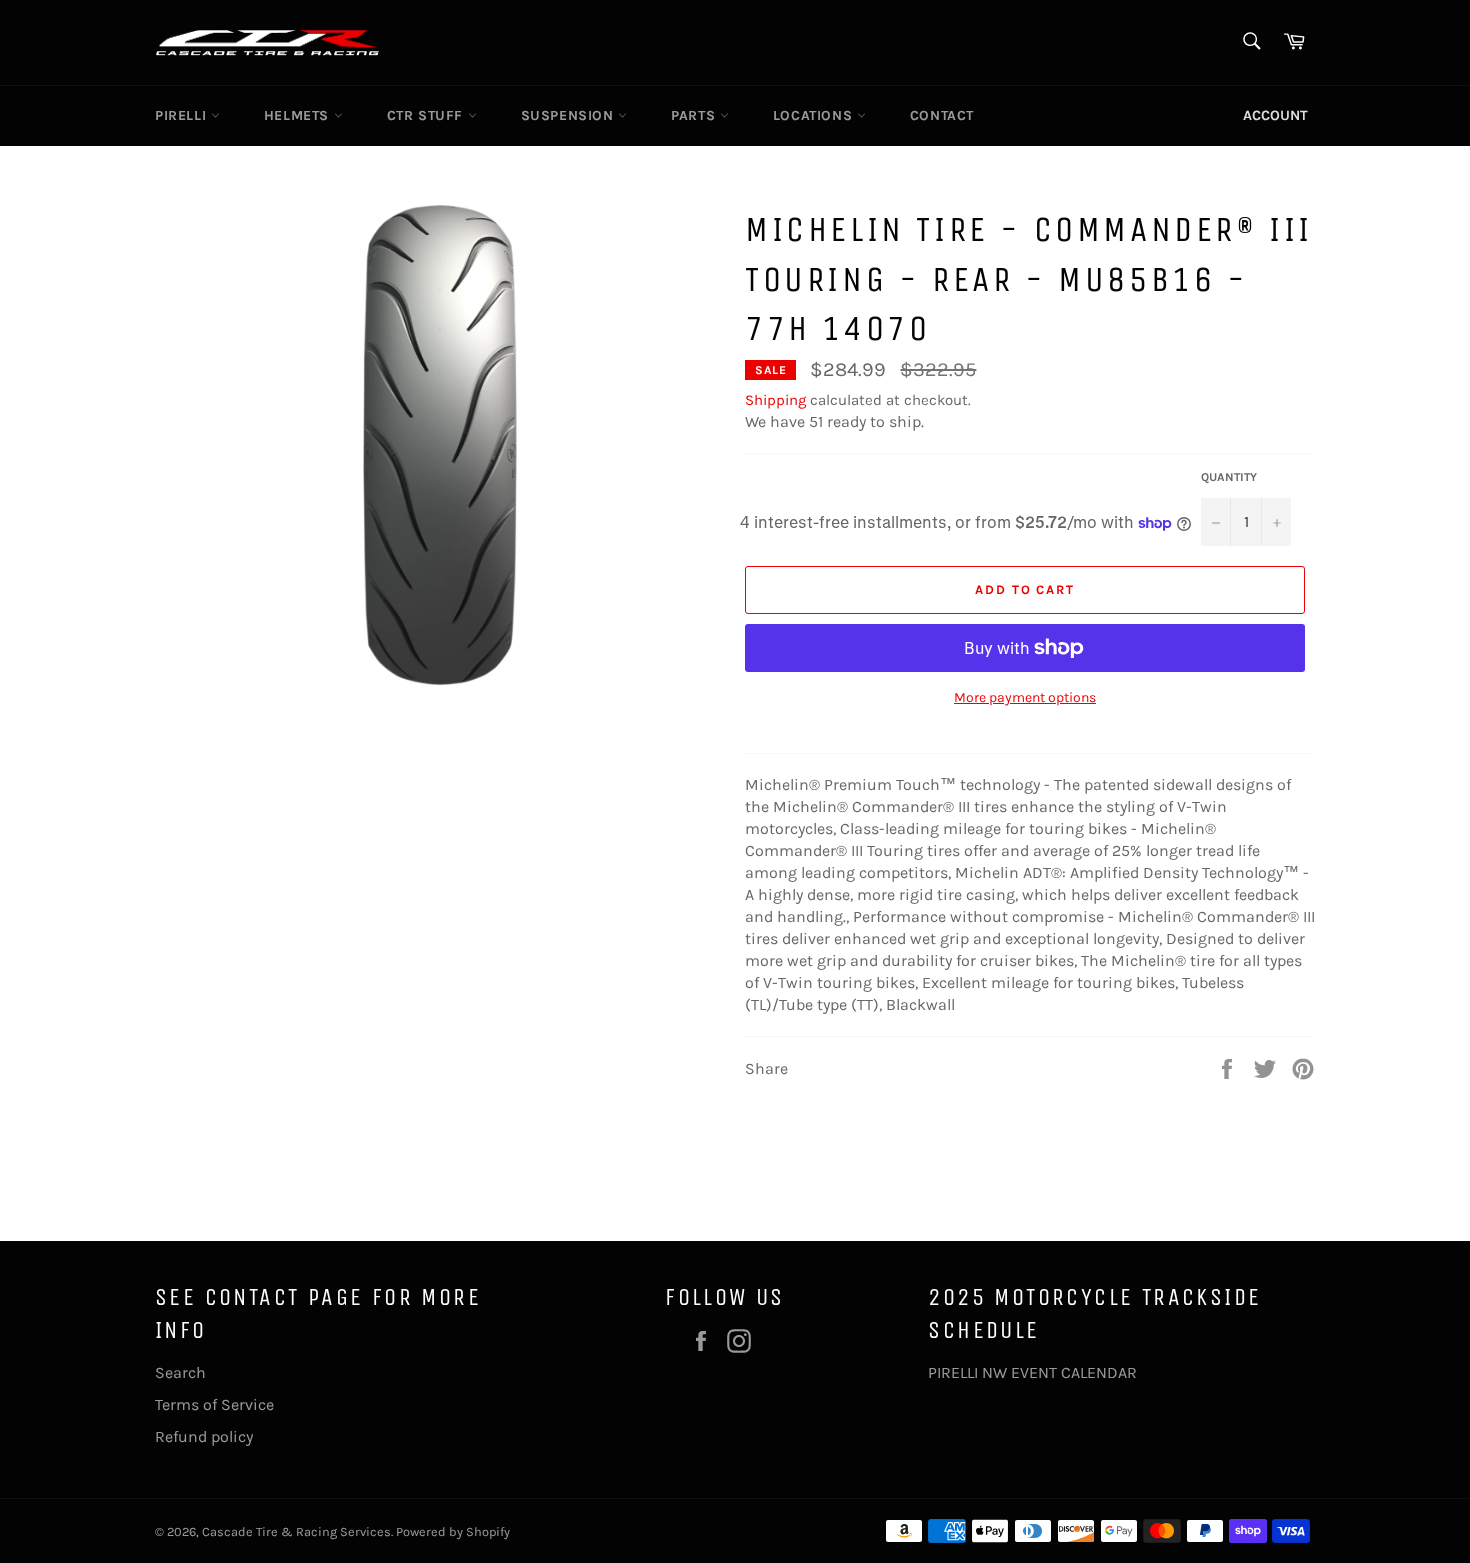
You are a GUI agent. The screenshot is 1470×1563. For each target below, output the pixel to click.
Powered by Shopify (453, 1531)
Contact (942, 115)
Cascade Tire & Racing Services (296, 1531)
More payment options (1025, 697)
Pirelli (183, 115)
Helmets (299, 115)
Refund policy (204, 1436)
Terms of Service (214, 1404)
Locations (815, 115)
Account (1275, 115)
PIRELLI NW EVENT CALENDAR (1032, 1372)
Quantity (1229, 477)
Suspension (570, 115)
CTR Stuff (427, 115)
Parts (695, 115)
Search (180, 1372)
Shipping (775, 400)
